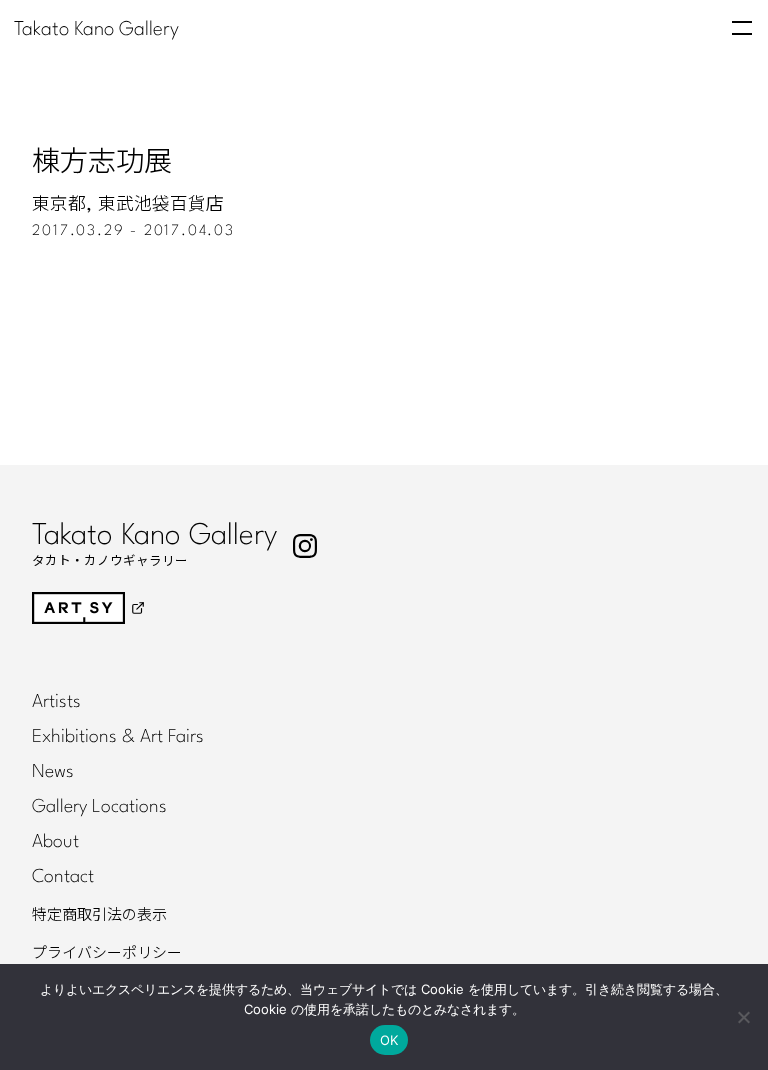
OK (389, 1040)
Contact (63, 877)
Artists (56, 702)
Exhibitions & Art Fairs (118, 737)
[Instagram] (305, 546)
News (53, 772)
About (55, 842)
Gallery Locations (99, 807)
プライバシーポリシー (107, 953)
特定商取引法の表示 (99, 915)
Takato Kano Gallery (96, 30)
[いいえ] (743, 1017)
